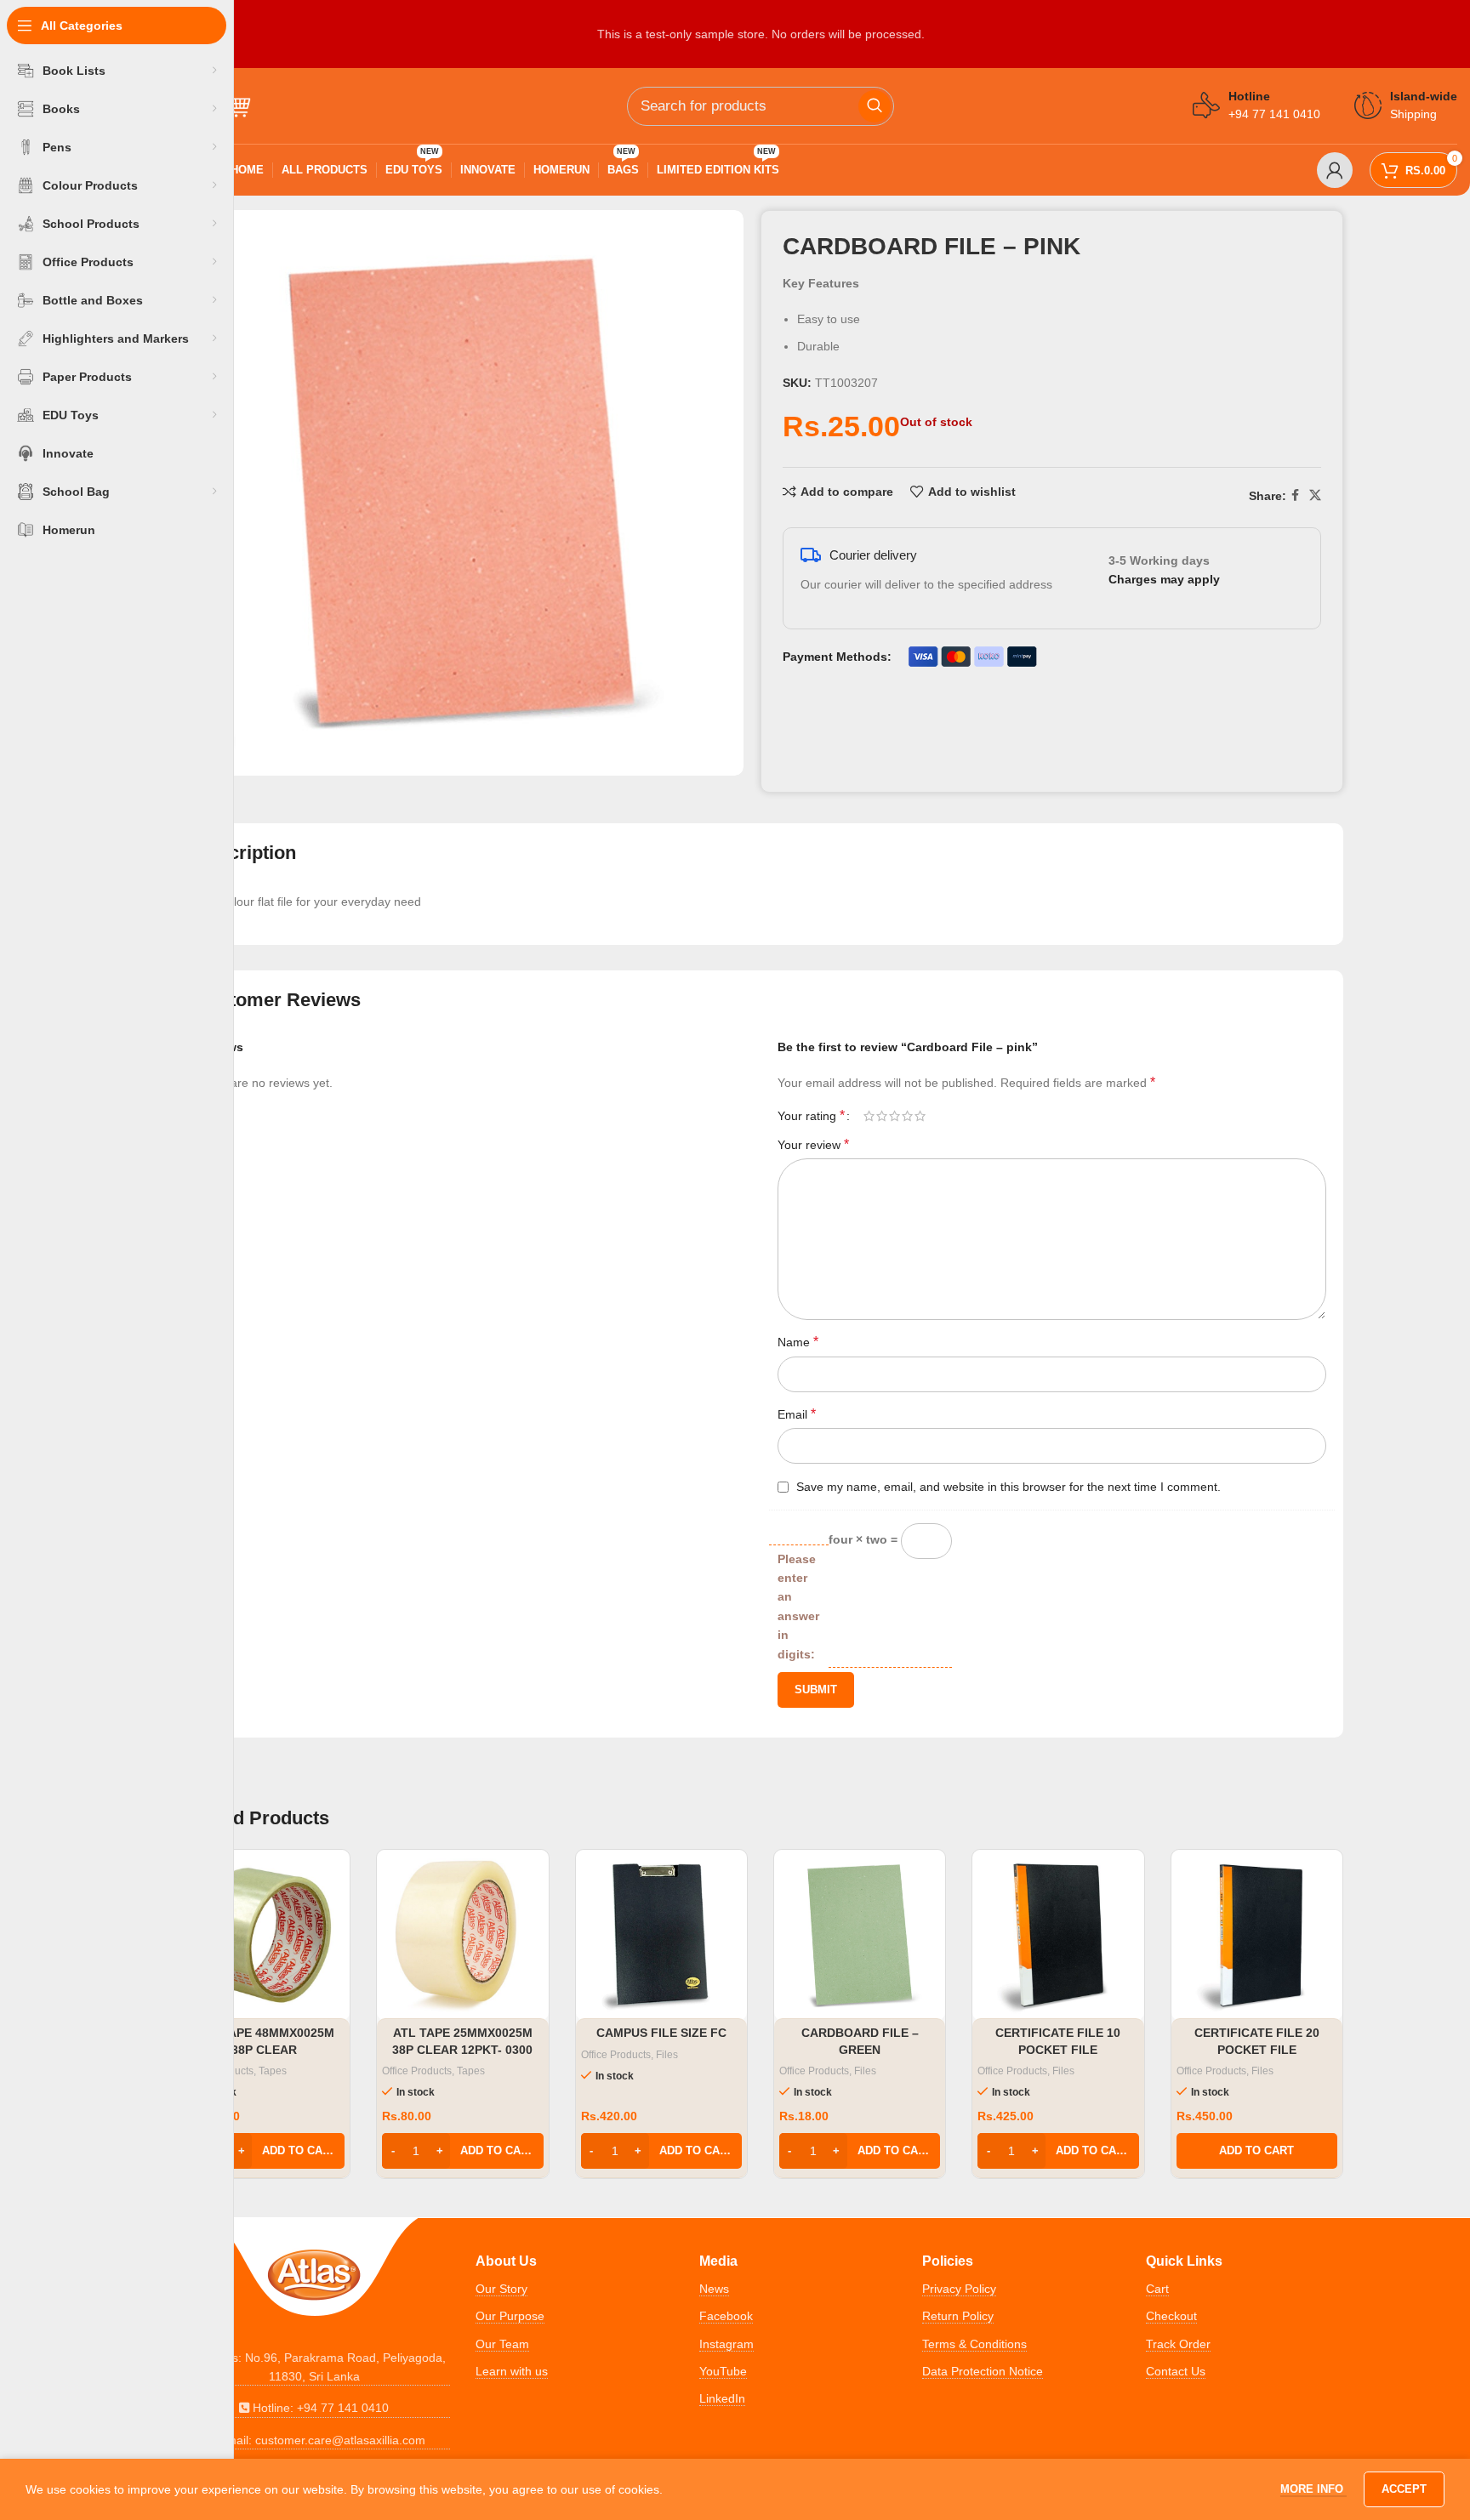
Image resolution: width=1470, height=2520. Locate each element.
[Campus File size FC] (661, 1935)
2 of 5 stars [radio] (882, 1116)
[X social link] (1315, 495)
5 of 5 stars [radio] (920, 1116)
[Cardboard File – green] (860, 1935)
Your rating (811, 1116)
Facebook (726, 2316)
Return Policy (958, 2316)
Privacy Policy (959, 2289)
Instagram (726, 2344)
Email (797, 1414)
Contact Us (1176, 2371)
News (714, 2289)
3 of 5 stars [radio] (895, 1116)
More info (1313, 2489)
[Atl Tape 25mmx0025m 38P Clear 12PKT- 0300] (462, 1935)
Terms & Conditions (974, 2344)
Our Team (502, 2344)
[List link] (314, 2367)
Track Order (1178, 2344)
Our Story (501, 2289)
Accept (1404, 2489)
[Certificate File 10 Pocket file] (1058, 1935)
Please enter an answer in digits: (798, 1607)
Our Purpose (510, 2316)
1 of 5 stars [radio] (869, 1116)
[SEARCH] (875, 106)
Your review (813, 1144)
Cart (1157, 2289)
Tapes (273, 2071)
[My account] (1335, 170)
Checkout (1171, 2316)
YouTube (723, 2371)
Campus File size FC (661, 2033)
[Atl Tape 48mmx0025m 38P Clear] (264, 1935)
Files (667, 2055)
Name (798, 1342)
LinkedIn (722, 2398)
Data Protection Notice (983, 2371)
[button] (264, 2151)
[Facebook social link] (1295, 495)
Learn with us (512, 2371)
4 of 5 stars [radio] (907, 1116)
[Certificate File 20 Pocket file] (1257, 1935)
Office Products (417, 2071)
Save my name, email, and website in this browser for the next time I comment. (1008, 1487)
